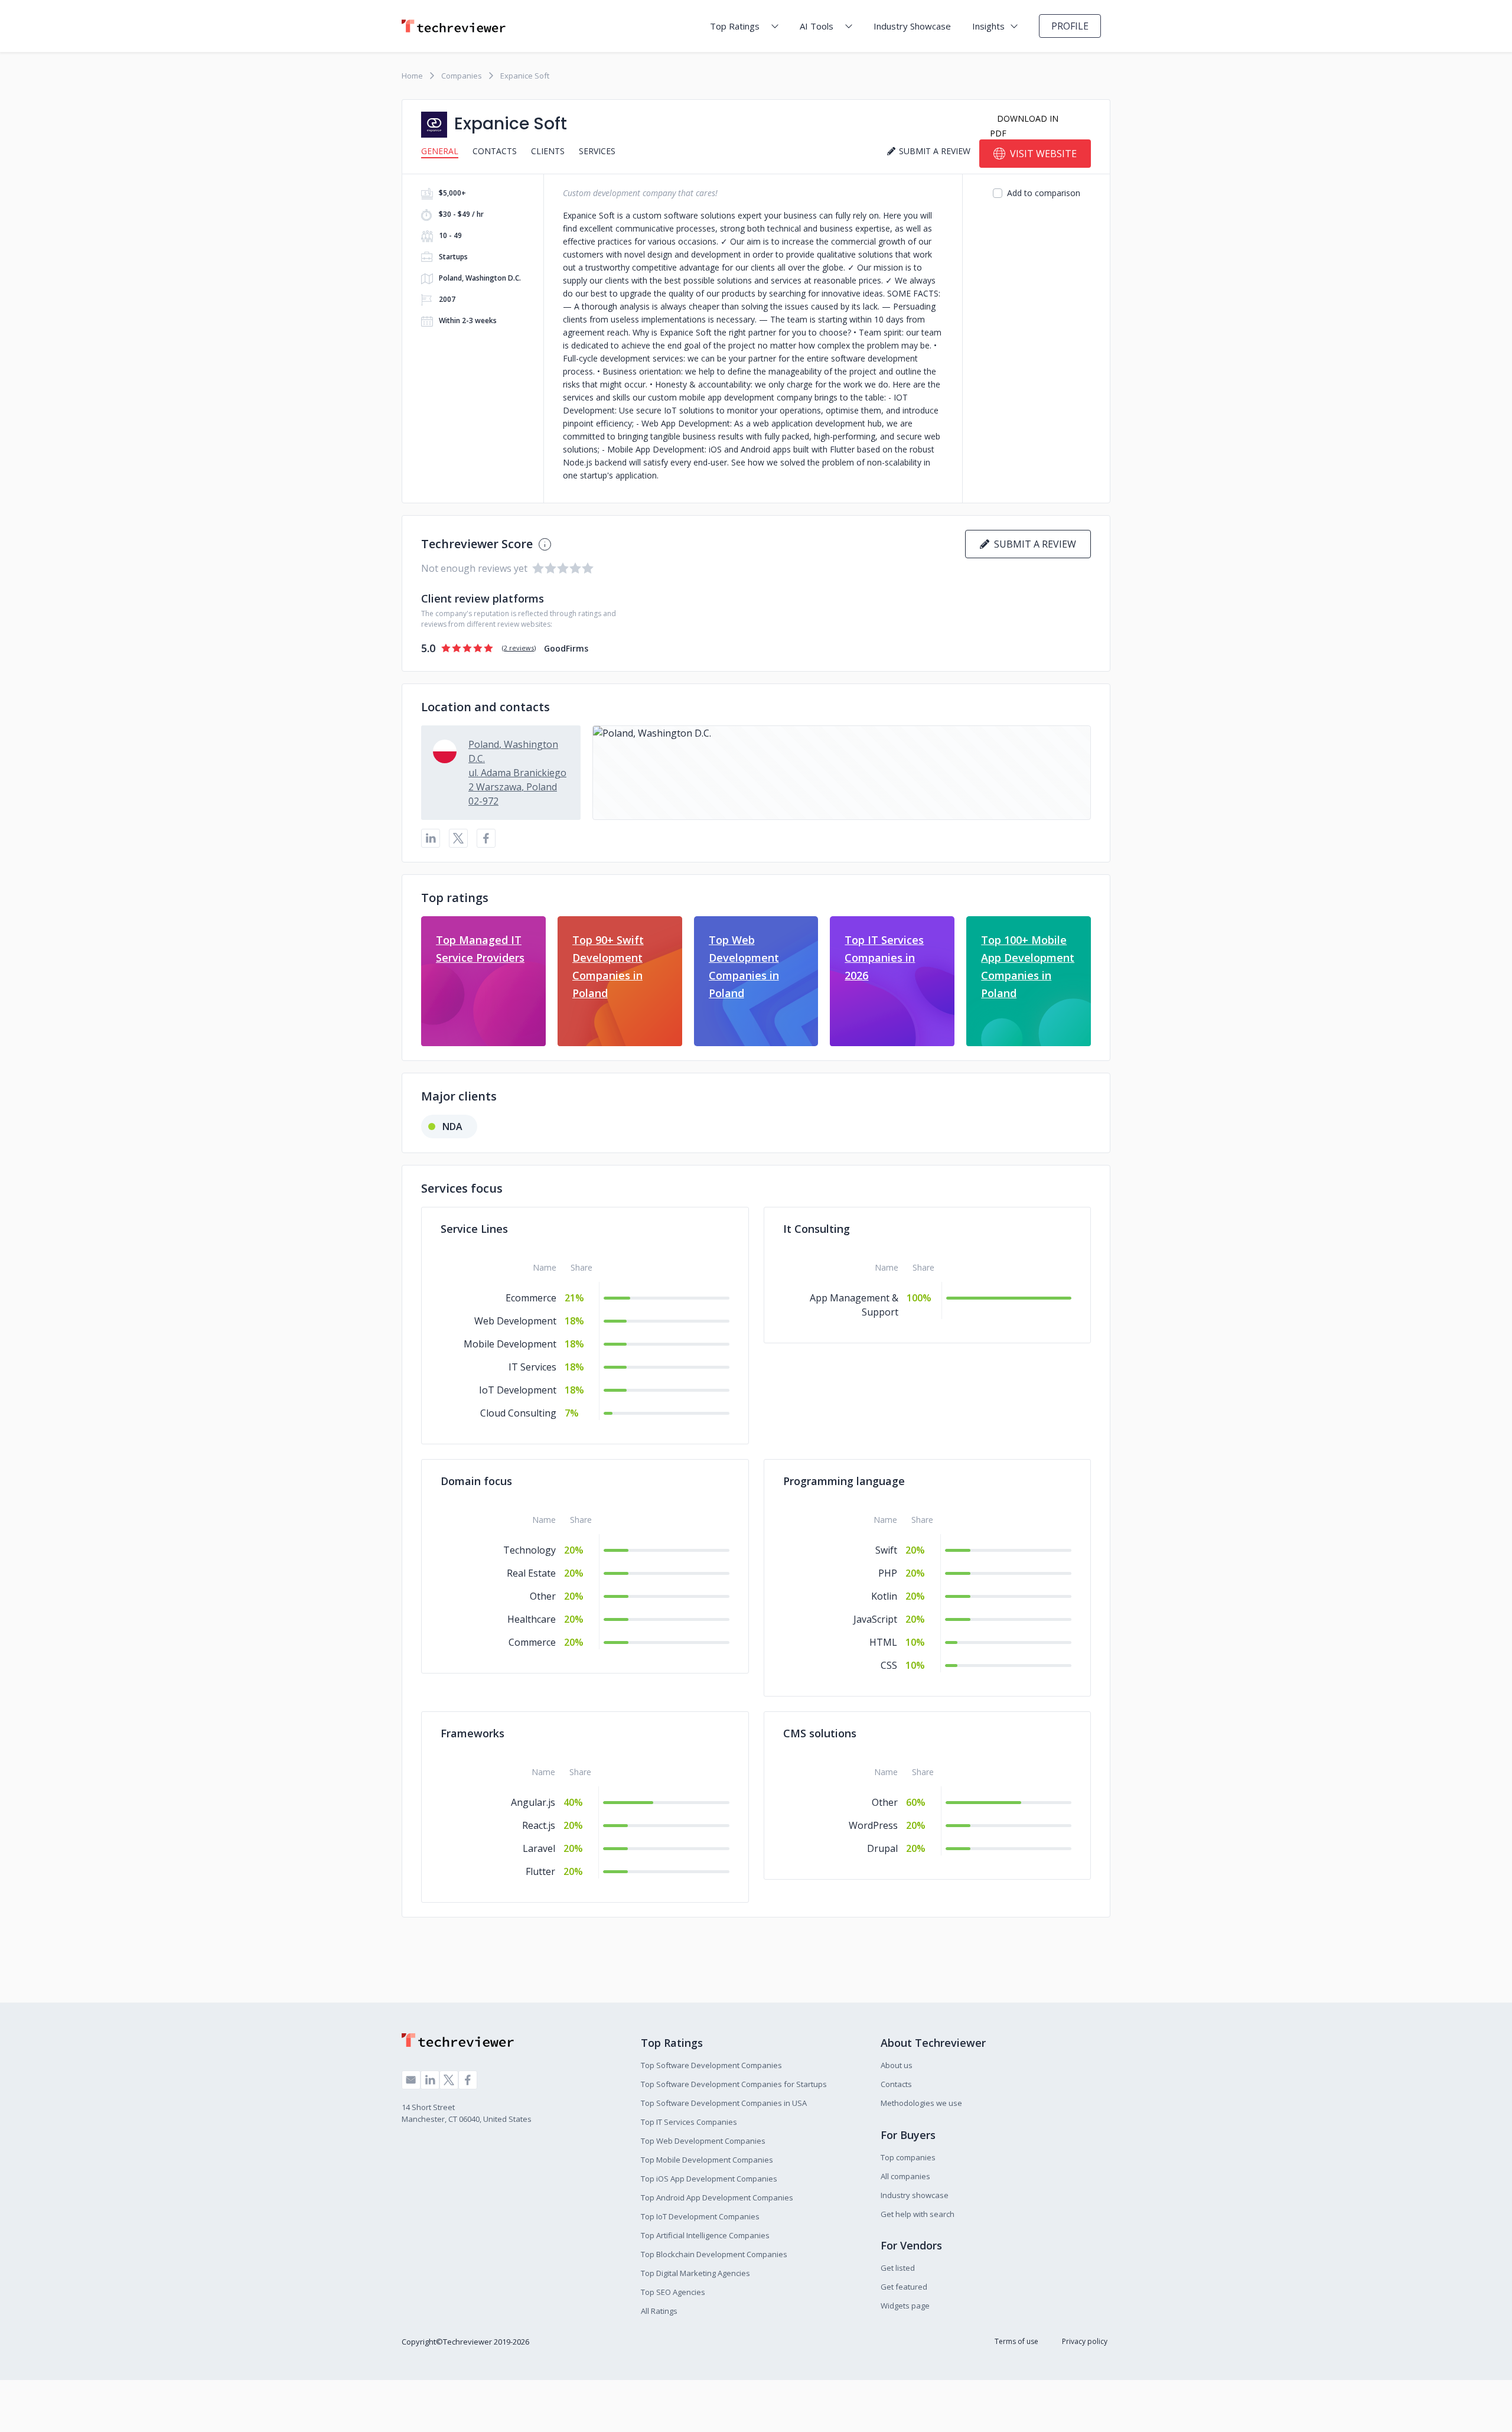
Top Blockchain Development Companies (714, 2254)
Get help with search (918, 2214)
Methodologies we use (921, 2103)
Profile (1070, 26)
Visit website (1043, 154)
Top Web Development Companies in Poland (744, 966)
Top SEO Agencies (673, 2292)
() (519, 648)
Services (597, 151)
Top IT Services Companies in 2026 (884, 958)
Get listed (898, 2268)
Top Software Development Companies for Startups (734, 2084)
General (440, 151)
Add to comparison (1044, 193)
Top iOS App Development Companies (709, 2179)
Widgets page (905, 2306)
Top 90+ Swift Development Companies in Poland (608, 966)
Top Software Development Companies (711, 2065)
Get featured (904, 2287)
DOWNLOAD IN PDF (1024, 126)
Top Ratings (735, 26)
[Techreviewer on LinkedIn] (430, 2080)
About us (897, 2065)
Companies (462, 76)
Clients (548, 151)
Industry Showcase (912, 26)
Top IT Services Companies (689, 2122)
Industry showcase (915, 2195)
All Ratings (659, 2311)
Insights (988, 26)
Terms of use (1016, 2341)
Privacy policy (1085, 2341)
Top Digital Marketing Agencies (695, 2273)
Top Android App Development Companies (717, 2197)
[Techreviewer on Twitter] (449, 2080)
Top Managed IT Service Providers (480, 949)
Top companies (908, 2157)
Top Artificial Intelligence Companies (705, 2235)
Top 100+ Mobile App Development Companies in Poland (1028, 966)
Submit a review (1033, 544)
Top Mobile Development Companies (707, 2160)
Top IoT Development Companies (700, 2216)
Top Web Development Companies (703, 2141)
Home (412, 76)
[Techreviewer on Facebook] (468, 2080)
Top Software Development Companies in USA (724, 2103)
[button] (842, 773)
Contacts (495, 151)
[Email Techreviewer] (411, 2080)
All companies (905, 2176)
